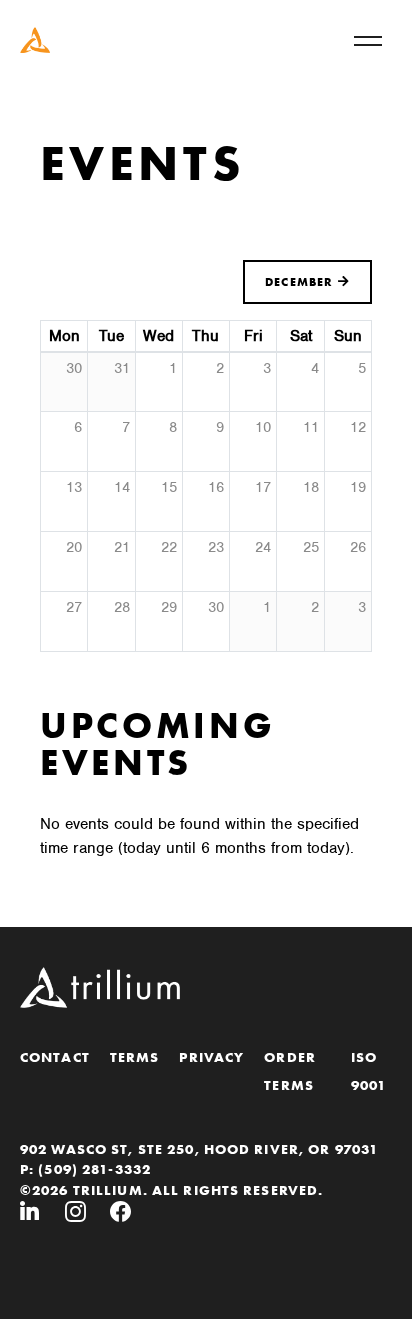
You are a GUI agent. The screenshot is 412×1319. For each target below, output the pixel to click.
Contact (55, 1057)
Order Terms (290, 1071)
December (301, 282)
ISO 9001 (368, 1071)
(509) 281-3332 (94, 1169)
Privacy (211, 1057)
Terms (135, 1057)
